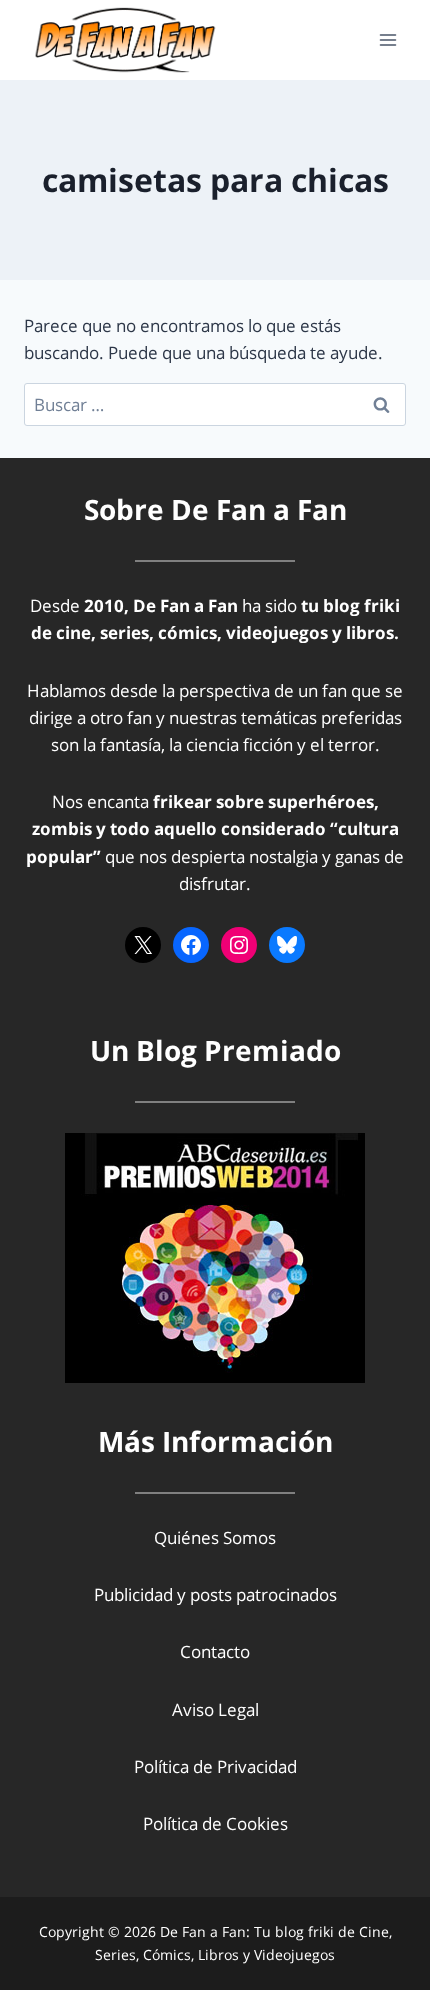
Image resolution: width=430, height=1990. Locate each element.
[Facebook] (191, 945)
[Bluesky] (287, 945)
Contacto (215, 1651)
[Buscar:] (215, 404)
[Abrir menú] (387, 39)
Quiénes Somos (215, 1537)
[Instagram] (239, 945)
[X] (143, 945)
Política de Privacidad (215, 1766)
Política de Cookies (215, 1823)
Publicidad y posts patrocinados (215, 1594)
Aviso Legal (215, 1709)
